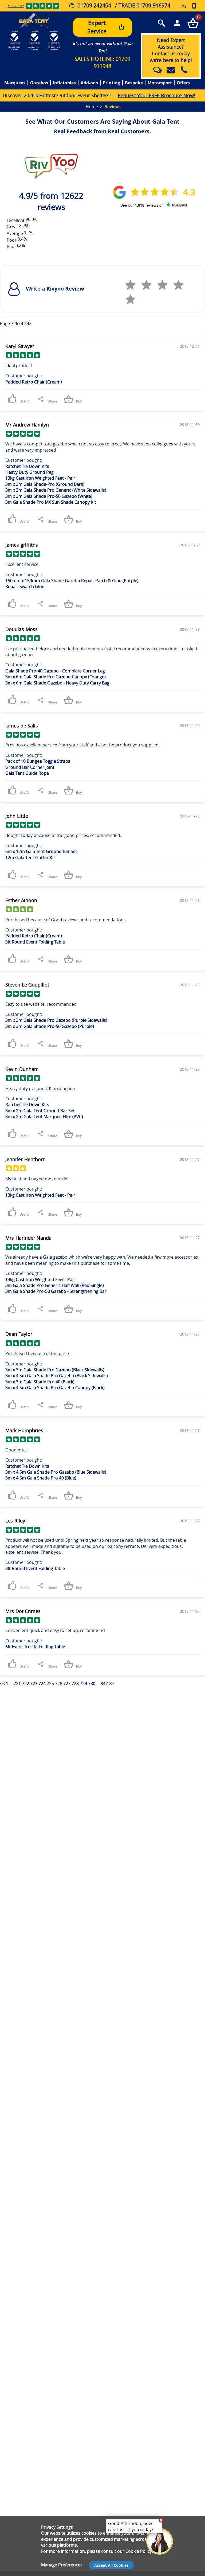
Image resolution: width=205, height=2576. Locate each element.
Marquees (15, 83)
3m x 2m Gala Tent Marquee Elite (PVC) (44, 1117)
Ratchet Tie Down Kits (27, 466)
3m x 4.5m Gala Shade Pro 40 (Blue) (41, 1478)
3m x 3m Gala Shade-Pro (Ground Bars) (45, 484)
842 (104, 1684)
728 (75, 1684)
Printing (111, 83)
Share (53, 401)
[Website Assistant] (161, 2520)
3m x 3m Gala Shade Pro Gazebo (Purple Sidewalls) (56, 1020)
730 (92, 1684)
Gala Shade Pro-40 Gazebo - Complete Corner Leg (55, 671)
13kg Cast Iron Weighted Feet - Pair (40, 478)
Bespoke (134, 83)
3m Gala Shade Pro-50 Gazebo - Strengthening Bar (56, 1291)
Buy (78, 401)
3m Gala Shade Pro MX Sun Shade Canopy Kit (51, 502)
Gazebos (39, 83)
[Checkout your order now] (193, 23)
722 (25, 1684)
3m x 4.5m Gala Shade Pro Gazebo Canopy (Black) (55, 1388)
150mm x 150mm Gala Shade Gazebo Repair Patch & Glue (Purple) (72, 581)
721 (17, 1684)
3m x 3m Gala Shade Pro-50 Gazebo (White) (49, 496)
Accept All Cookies (111, 2565)
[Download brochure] (184, 6)
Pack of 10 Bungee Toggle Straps (38, 761)
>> (111, 1684)
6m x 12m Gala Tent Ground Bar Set (41, 851)
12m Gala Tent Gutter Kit (30, 858)
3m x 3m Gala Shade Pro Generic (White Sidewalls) (56, 490)
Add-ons (89, 83)
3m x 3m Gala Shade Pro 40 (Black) (40, 1382)
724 (42, 1684)
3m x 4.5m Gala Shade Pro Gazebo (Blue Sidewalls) (56, 1472)
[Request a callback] (194, 6)
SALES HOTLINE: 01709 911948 (102, 62)
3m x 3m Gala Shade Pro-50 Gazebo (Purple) (50, 1026)
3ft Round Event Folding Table (35, 942)
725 (50, 1684)
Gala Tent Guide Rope (27, 773)
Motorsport (160, 83)
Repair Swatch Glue (25, 586)
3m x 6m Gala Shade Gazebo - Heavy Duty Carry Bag (57, 683)
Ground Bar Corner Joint (30, 767)
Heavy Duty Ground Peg (29, 472)
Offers (183, 83)
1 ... (10, 1684)
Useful (24, 401)
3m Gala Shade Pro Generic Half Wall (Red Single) (55, 1285)
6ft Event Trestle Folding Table (35, 1647)
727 (67, 1684)
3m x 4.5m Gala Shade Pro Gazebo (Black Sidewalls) (57, 1376)
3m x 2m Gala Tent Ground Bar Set (40, 1111)
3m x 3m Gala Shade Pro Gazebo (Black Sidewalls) (55, 1370)
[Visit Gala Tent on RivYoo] (51, 165)
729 (83, 1684)
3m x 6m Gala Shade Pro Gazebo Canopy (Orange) (56, 677)
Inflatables (64, 83)
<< (2, 1684)
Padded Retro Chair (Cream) (34, 382)
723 (34, 1684)
